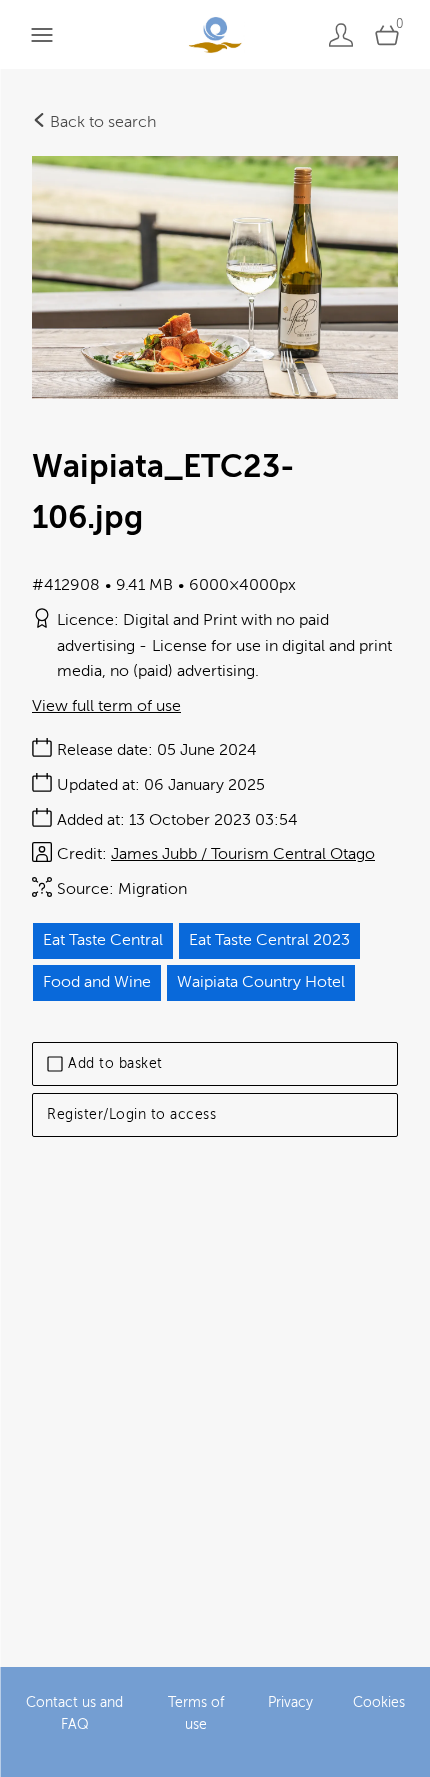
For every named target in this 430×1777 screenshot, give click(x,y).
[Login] (341, 34)
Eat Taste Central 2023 (269, 940)
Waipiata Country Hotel (261, 982)
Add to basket (115, 1063)
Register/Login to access (131, 1114)
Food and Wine (97, 982)
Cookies (379, 1702)
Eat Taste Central (103, 940)
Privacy (290, 1702)
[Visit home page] (214, 34)
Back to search (101, 122)
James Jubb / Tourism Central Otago (243, 854)
